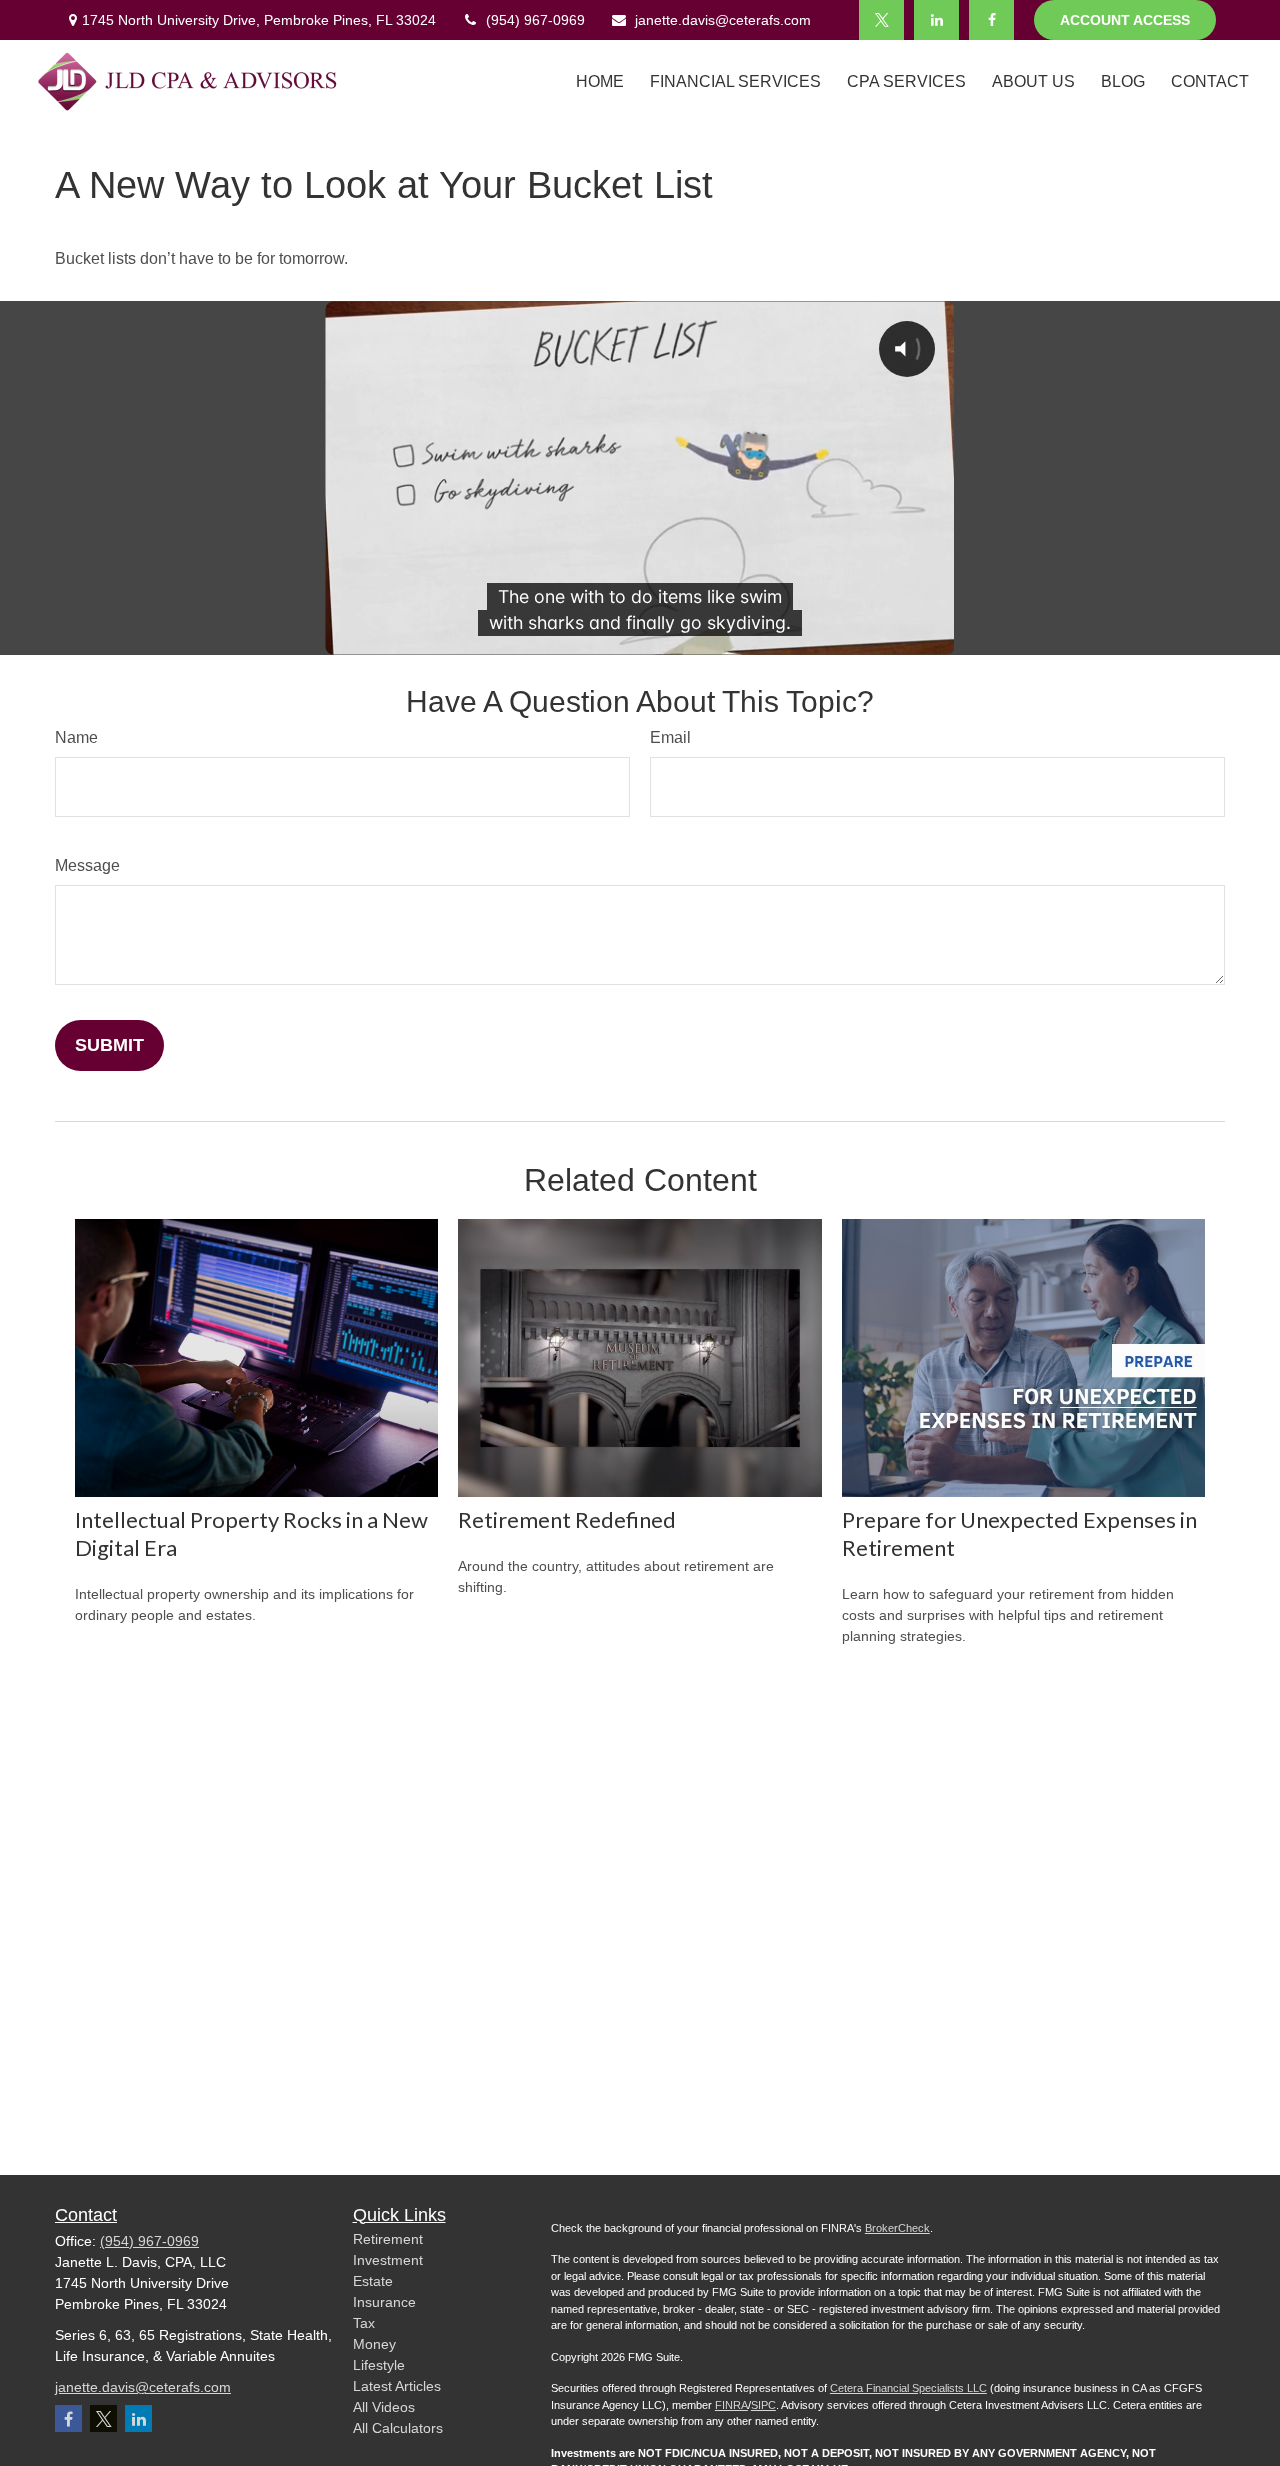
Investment (388, 2260)
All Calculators (398, 2428)
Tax (364, 2323)
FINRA (731, 2405)
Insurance (384, 2302)
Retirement (388, 2239)
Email (670, 737)
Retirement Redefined (567, 1519)
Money (374, 2344)
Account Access (1125, 20)
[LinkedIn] (936, 20)
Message (87, 865)
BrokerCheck (897, 2228)
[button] (600, 81)
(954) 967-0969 (535, 20)
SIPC (763, 2405)
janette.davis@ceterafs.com (723, 20)
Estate (373, 2281)
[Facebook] (991, 20)
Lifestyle (379, 2365)
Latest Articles (397, 2386)
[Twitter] (881, 20)
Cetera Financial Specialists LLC (908, 2388)
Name (76, 737)
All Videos (384, 2407)
